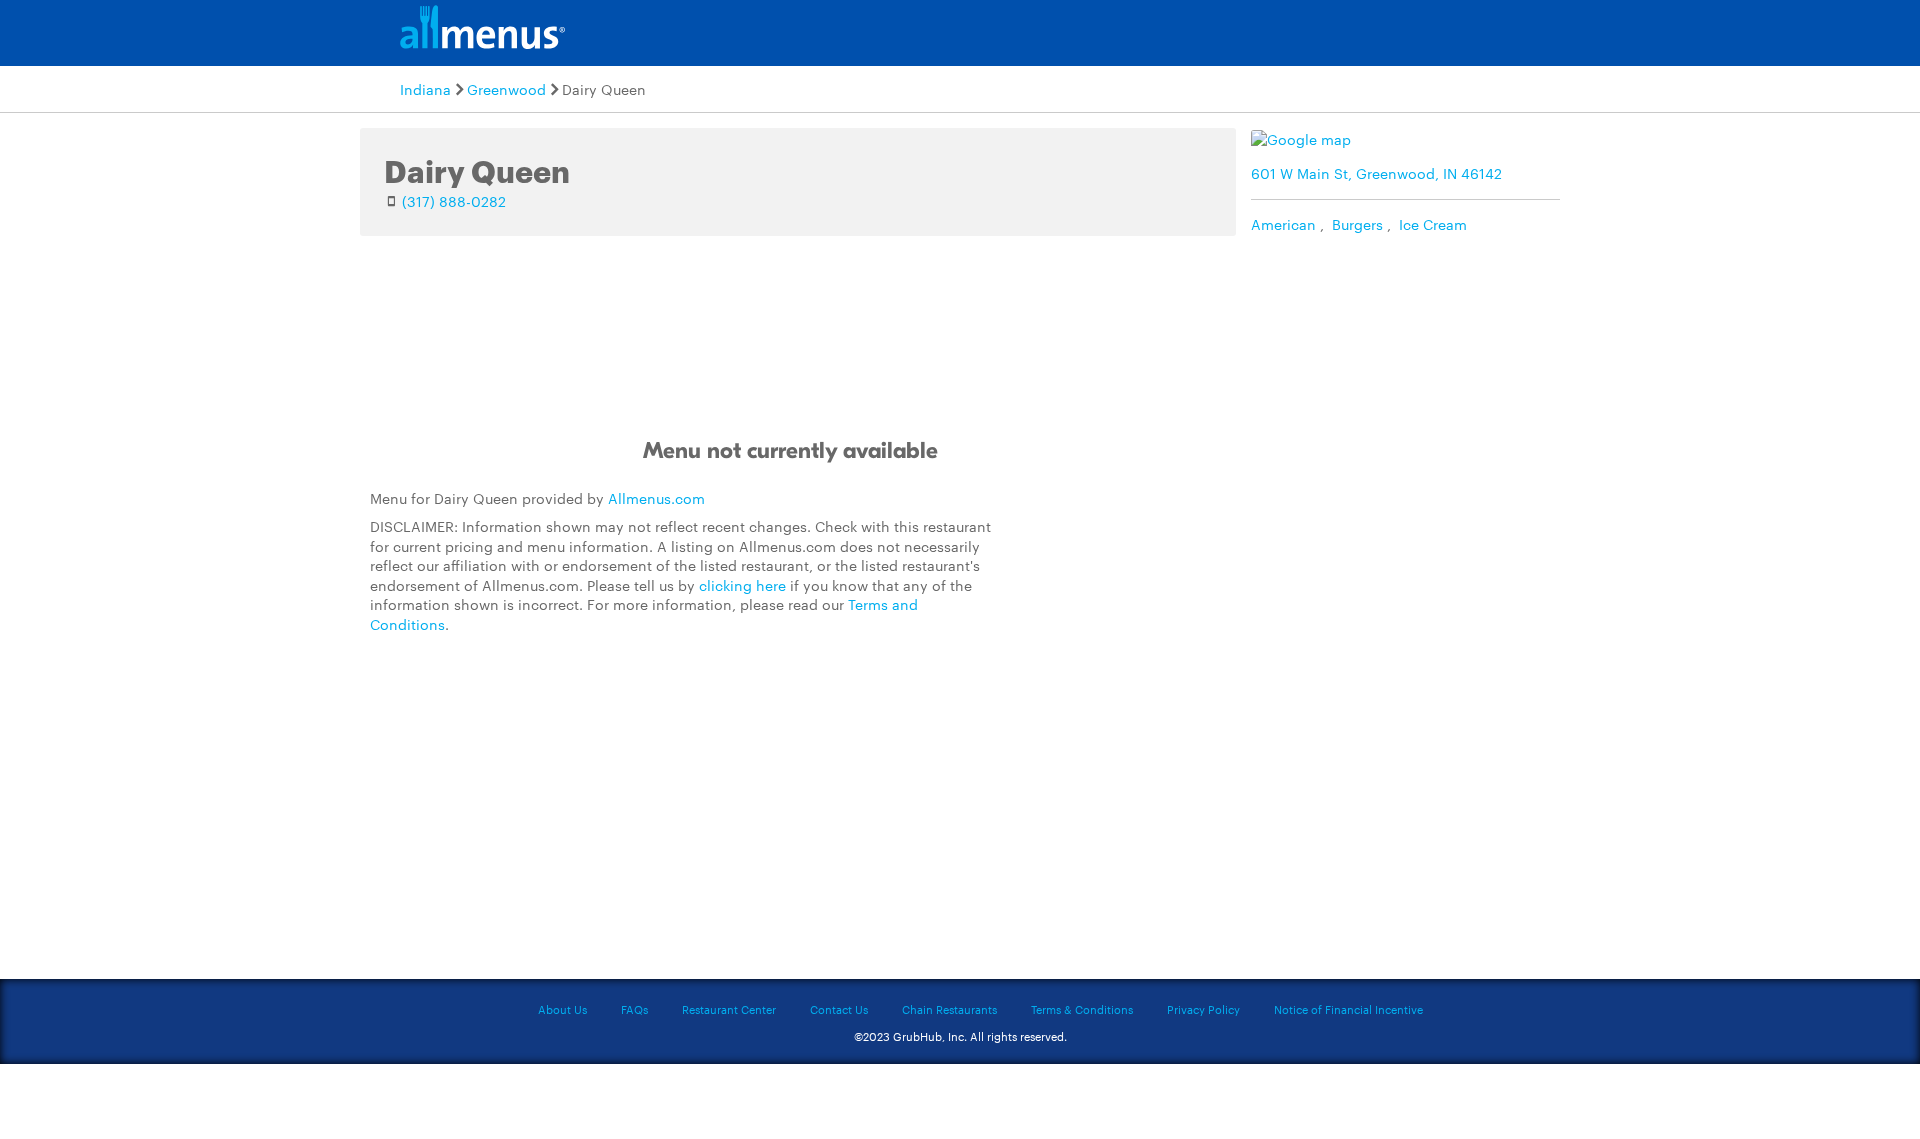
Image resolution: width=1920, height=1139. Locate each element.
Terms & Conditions (1082, 1009)
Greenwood (506, 89)
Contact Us (839, 1009)
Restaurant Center (729, 1009)
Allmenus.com (656, 498)
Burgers (1357, 224)
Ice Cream (1433, 224)
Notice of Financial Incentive (1348, 1009)
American (1283, 224)
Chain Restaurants (949, 1009)
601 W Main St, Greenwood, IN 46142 (1376, 173)
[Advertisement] (1155, 614)
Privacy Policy (1203, 1009)
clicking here (742, 585)
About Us (562, 1009)
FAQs (634, 1009)
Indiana (425, 89)
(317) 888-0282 (454, 201)
